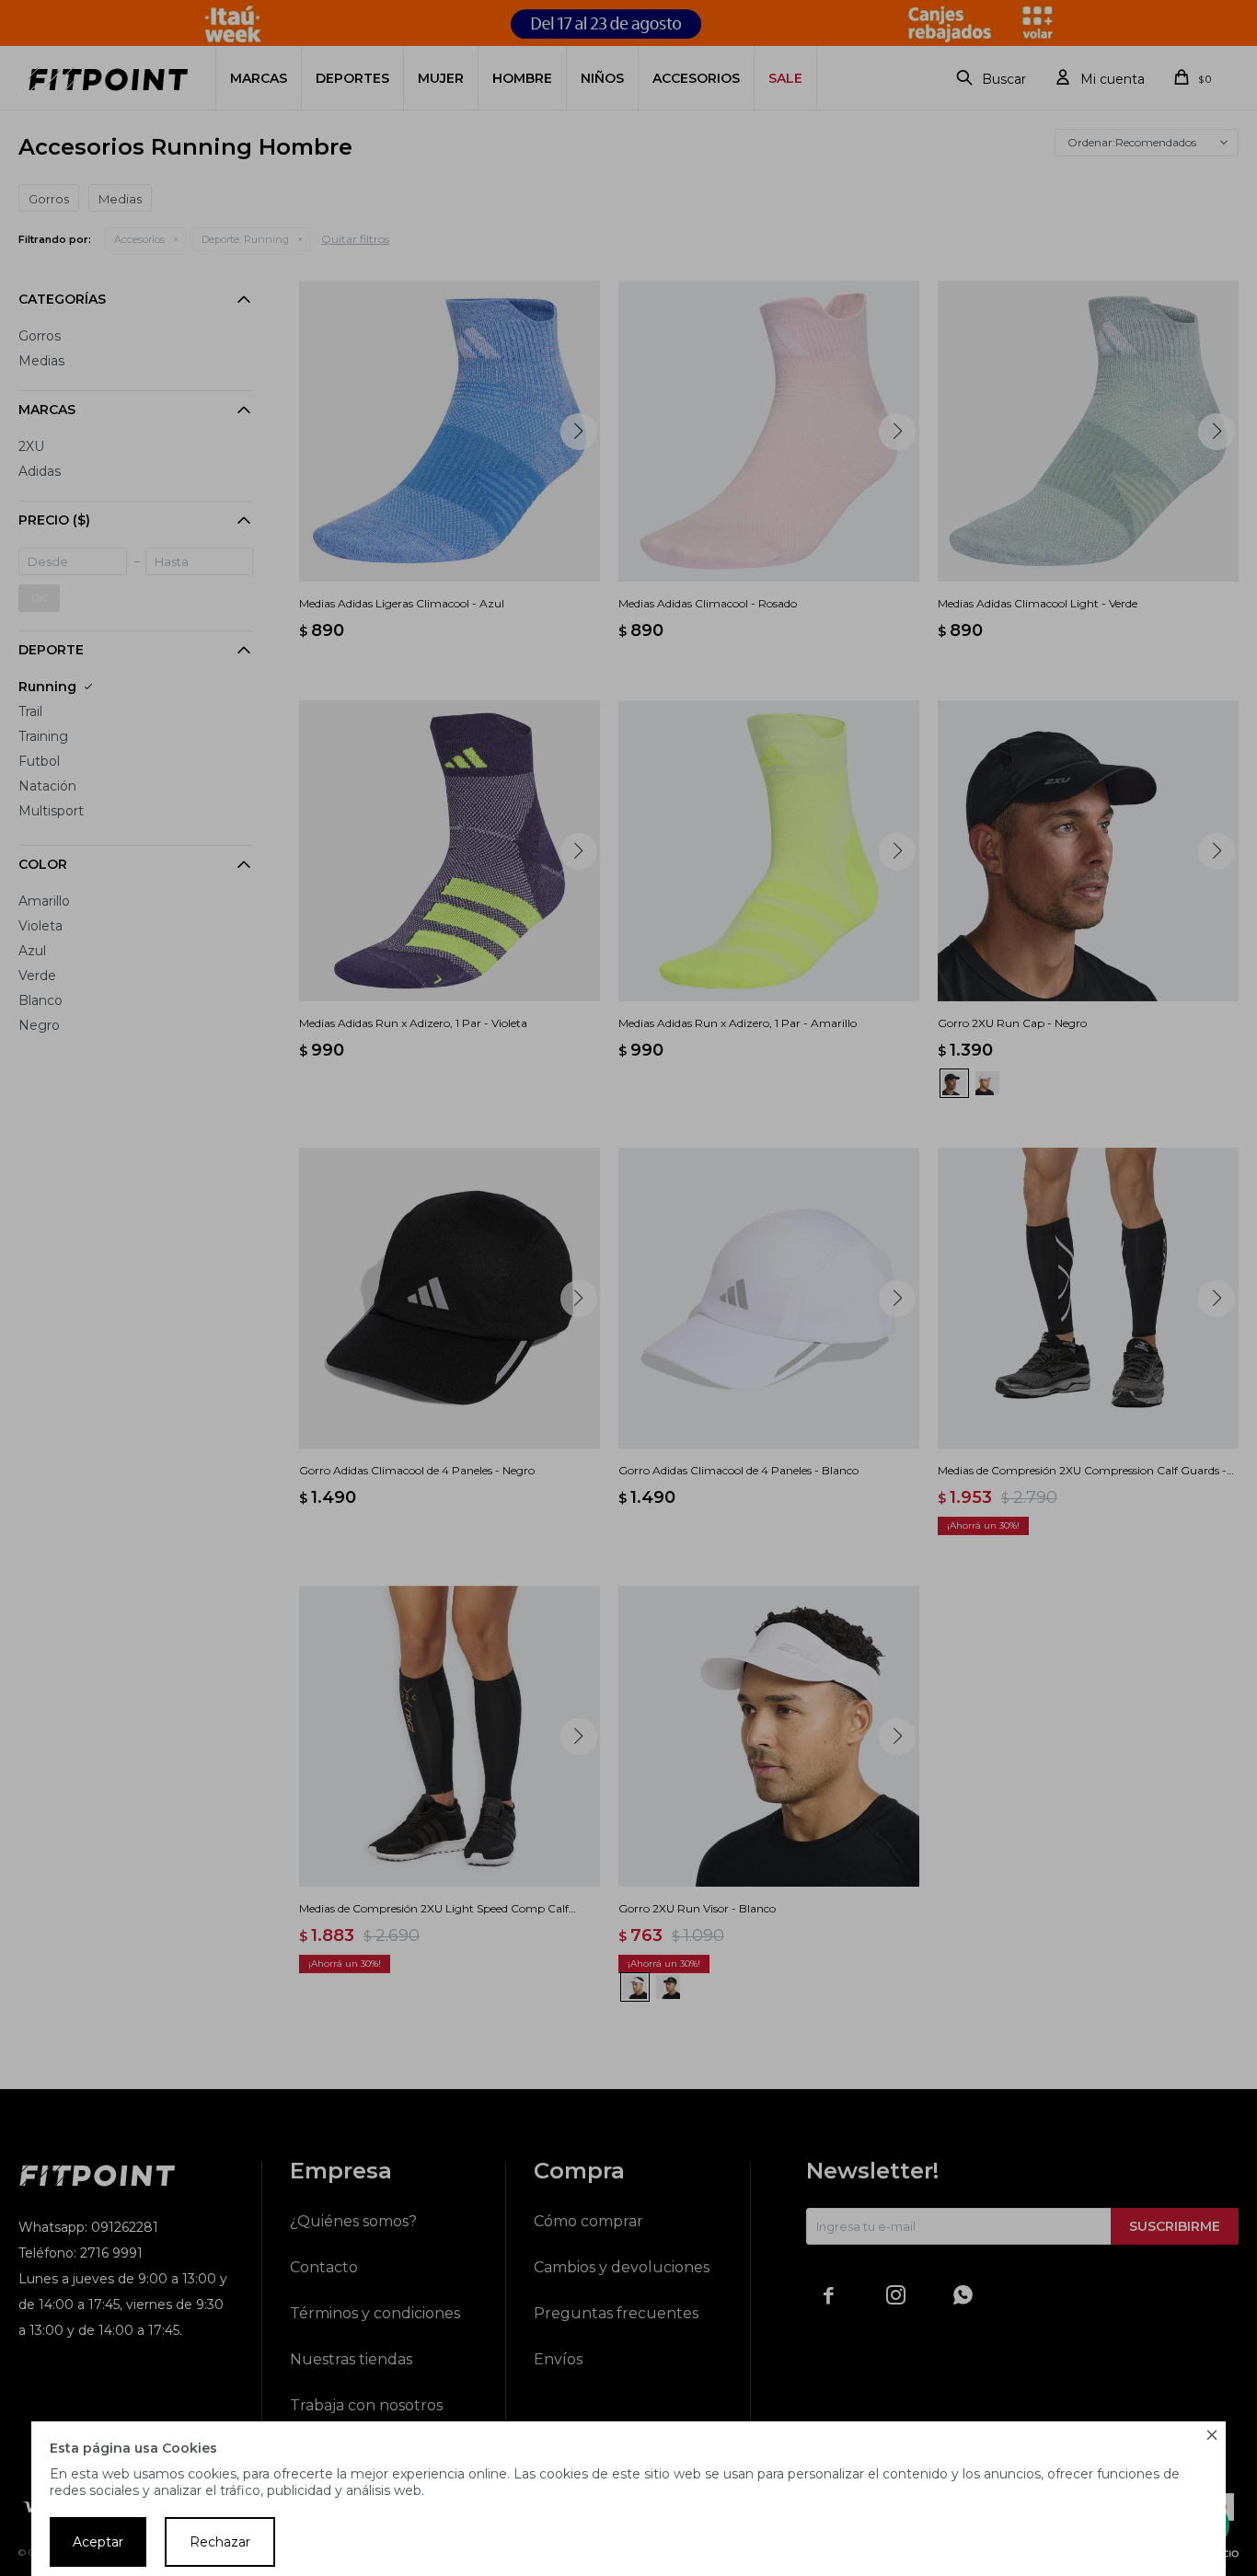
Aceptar (98, 2542)
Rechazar (220, 2542)
